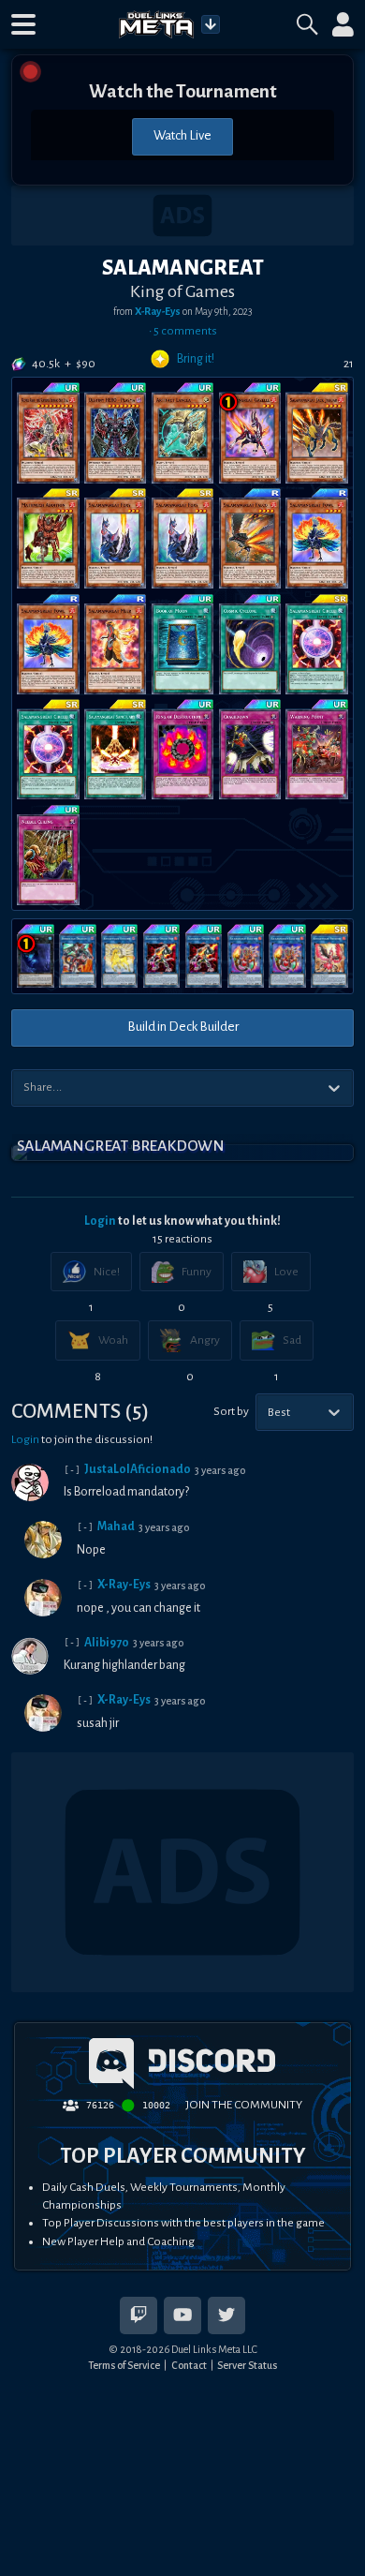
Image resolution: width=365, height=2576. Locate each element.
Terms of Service (124, 2365)
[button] (23, 24)
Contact (189, 2365)
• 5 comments (183, 331)
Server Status (247, 2365)
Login (100, 1221)
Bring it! (196, 359)
